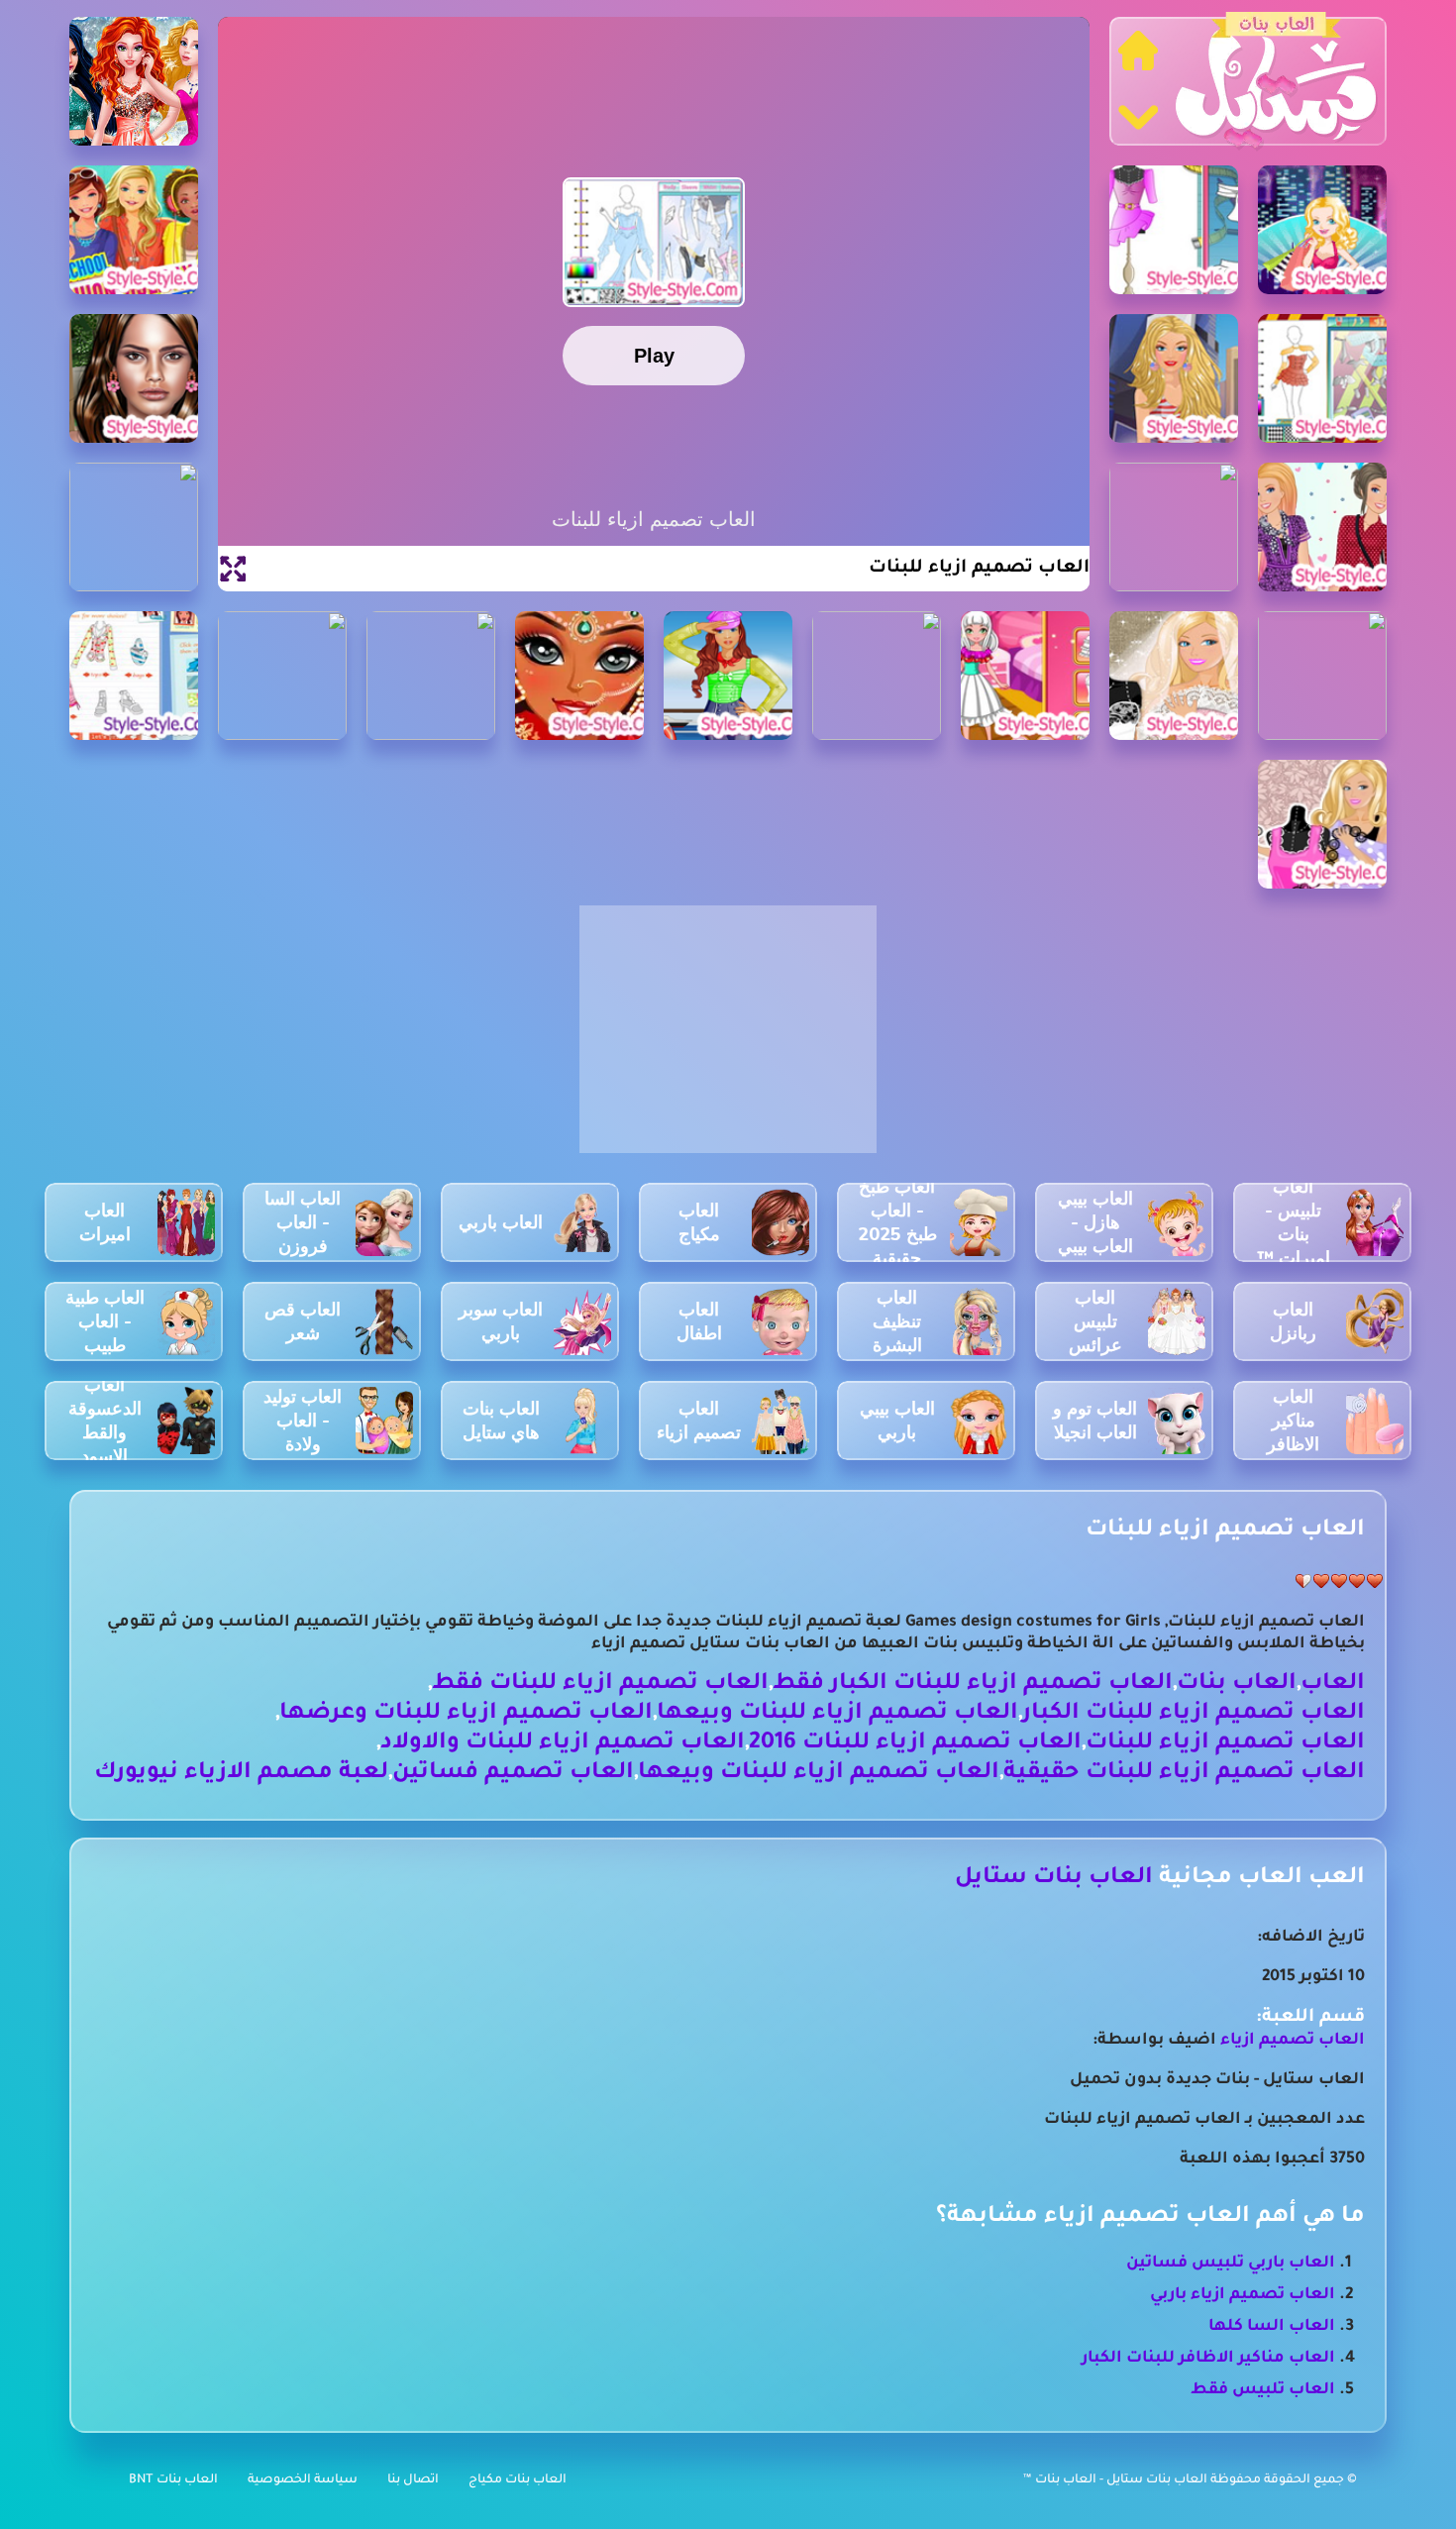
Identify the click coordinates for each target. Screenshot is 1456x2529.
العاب (1333, 1685)
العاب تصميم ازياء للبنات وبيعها (837, 1714)
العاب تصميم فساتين (513, 1774)
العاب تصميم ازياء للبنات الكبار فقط (973, 1685)
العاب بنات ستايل (1054, 1879)
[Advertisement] (728, 1040)
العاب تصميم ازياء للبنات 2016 (915, 1744)
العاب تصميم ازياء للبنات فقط (600, 1685)
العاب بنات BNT (173, 2480)
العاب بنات (1237, 1685)
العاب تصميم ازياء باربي (1243, 2295)
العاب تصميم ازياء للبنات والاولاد (563, 1744)
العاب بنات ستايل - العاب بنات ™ (1117, 2480)
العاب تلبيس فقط (1263, 2390)
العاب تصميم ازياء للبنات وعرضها (466, 1714)
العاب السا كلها (1272, 2327)
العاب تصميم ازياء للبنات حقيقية (1184, 1774)
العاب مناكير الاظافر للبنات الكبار (1208, 2359)
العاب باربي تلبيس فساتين (1231, 2264)
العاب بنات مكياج (518, 2480)
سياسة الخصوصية (303, 2480)
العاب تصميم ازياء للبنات (1225, 1744)
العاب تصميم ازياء (1293, 2041)
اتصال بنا (413, 2480)
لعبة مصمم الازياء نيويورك (241, 1774)
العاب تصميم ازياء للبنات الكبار (1194, 1714)
